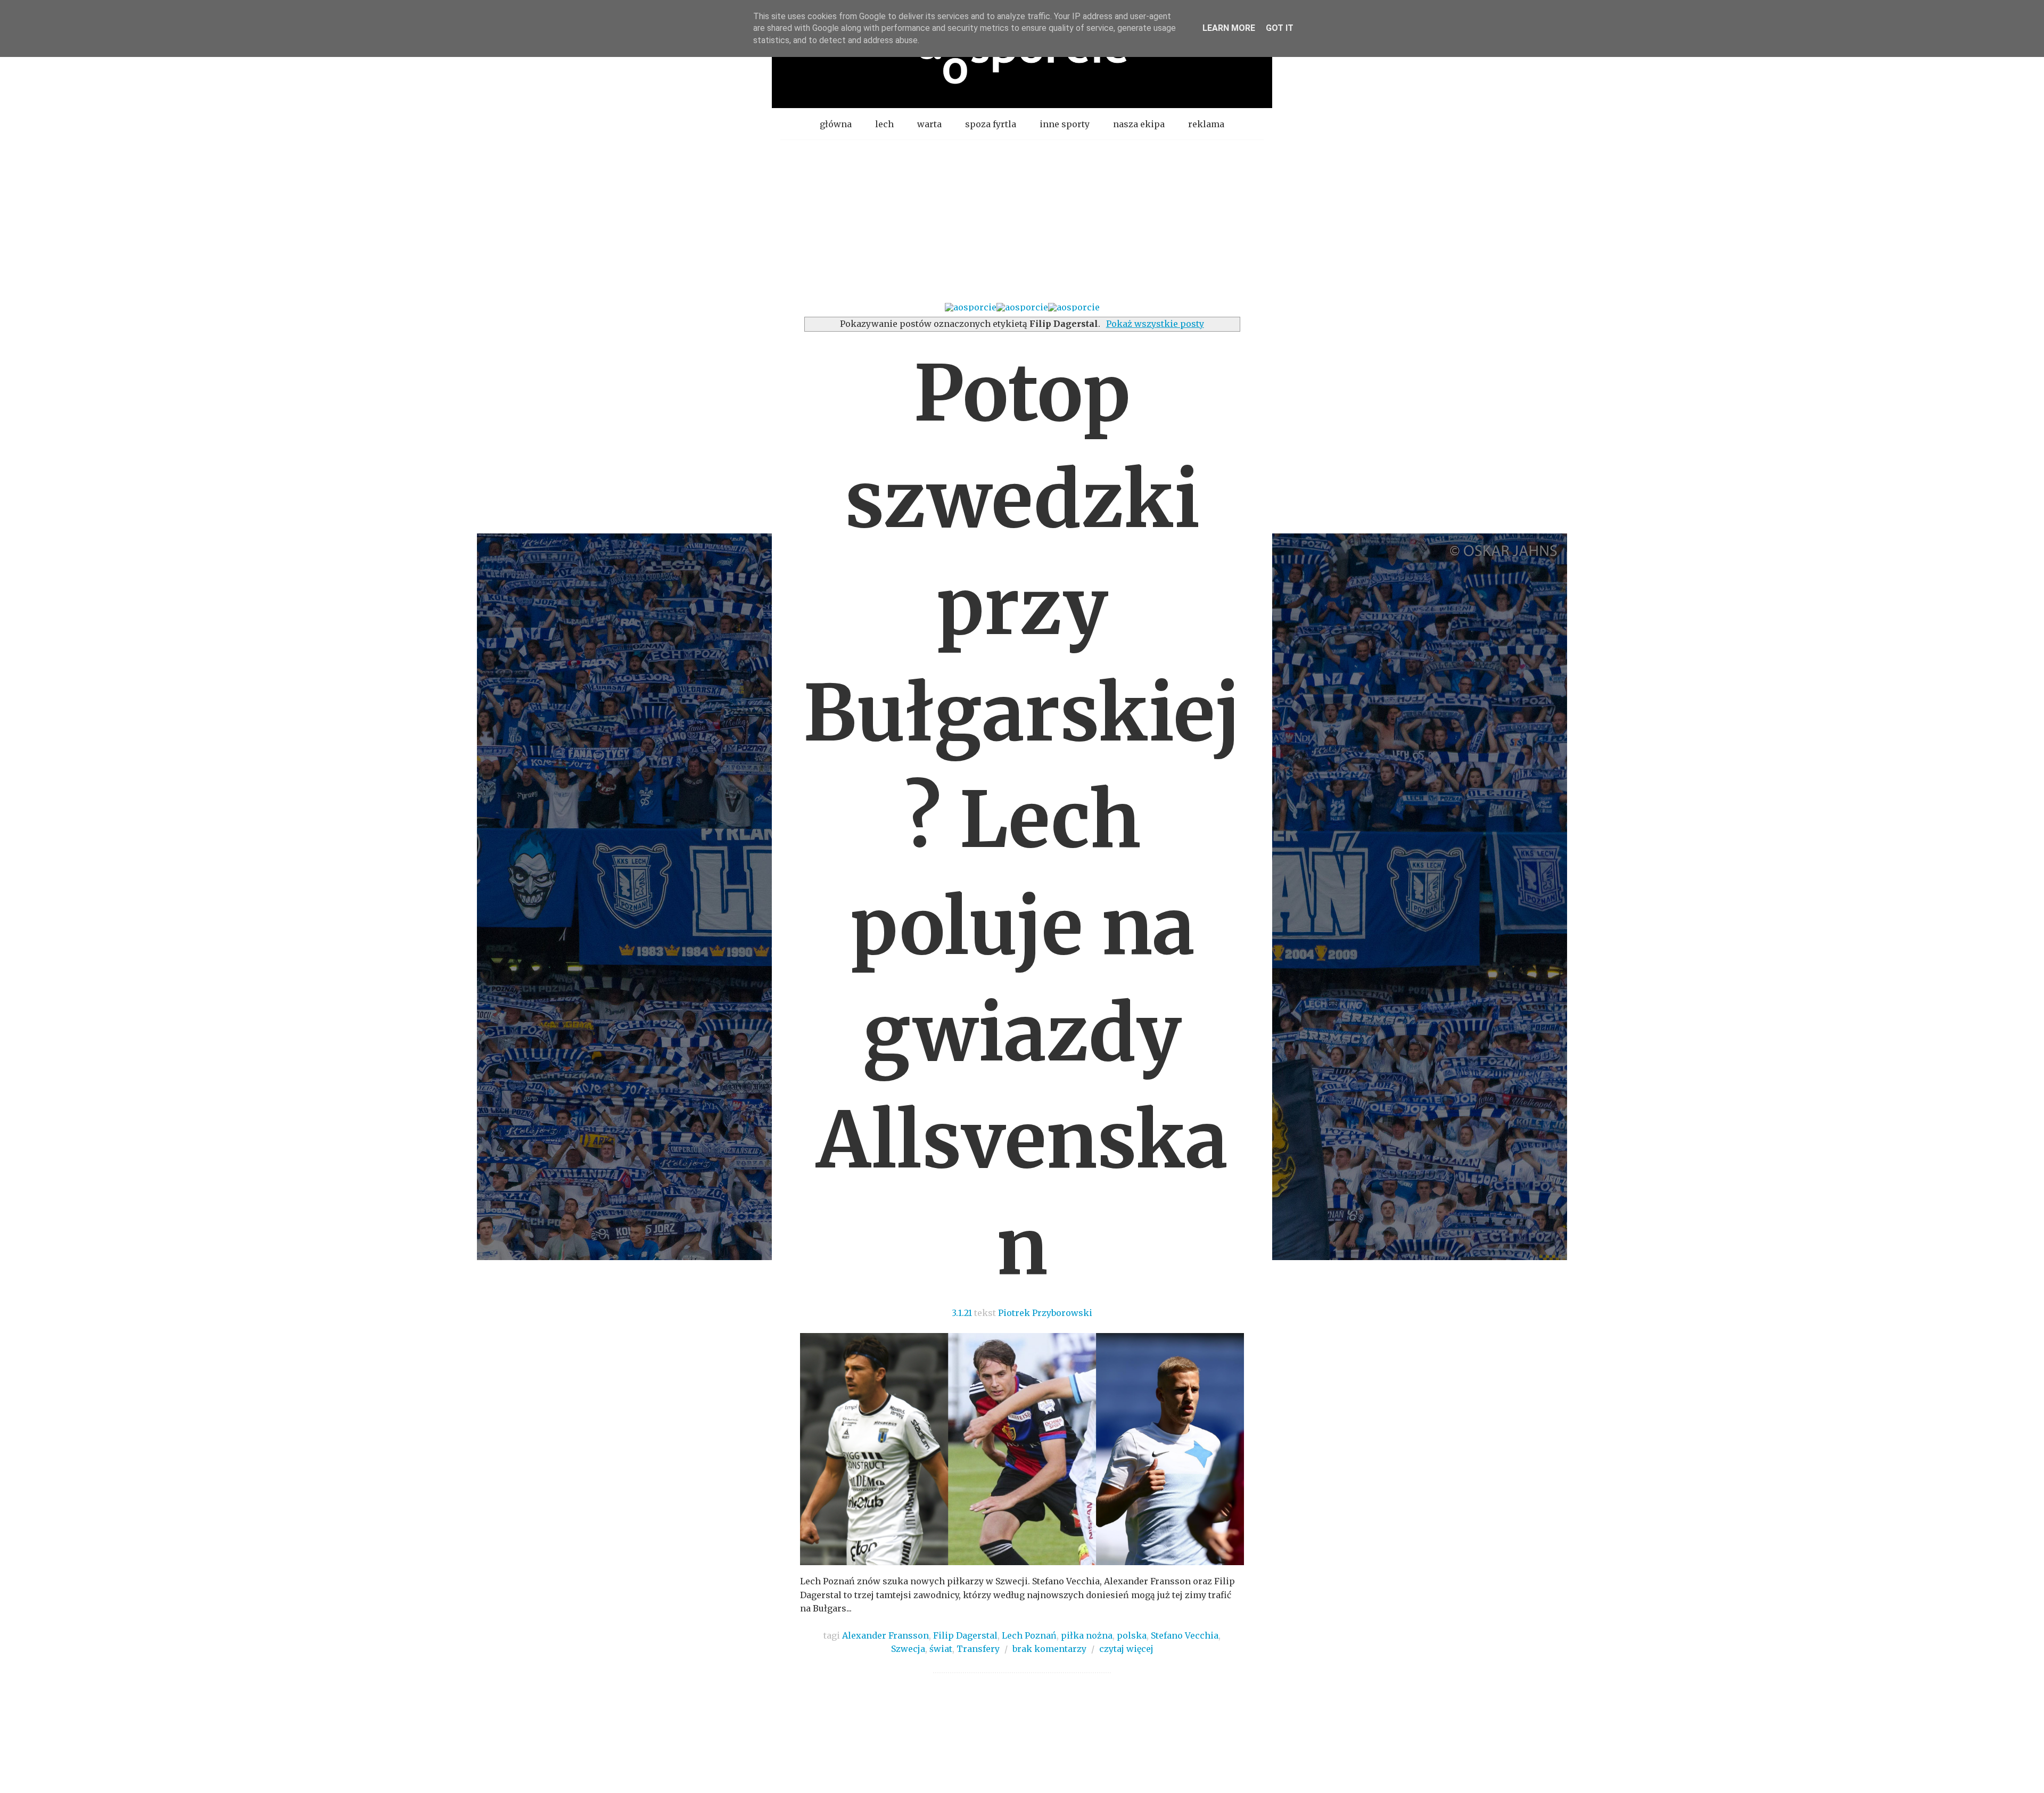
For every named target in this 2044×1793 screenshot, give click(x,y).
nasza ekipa (1139, 124)
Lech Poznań (1029, 1635)
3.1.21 (962, 1313)
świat (941, 1649)
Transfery (978, 1649)
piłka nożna (1087, 1635)
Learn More (1229, 28)
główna (836, 124)
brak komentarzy (1049, 1649)
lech (884, 124)
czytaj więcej (1126, 1649)
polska (1132, 1635)
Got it (1280, 28)
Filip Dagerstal (965, 1635)
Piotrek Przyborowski (1045, 1313)
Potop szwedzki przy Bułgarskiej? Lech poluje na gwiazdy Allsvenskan (1022, 820)
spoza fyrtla (991, 124)
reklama (1206, 124)
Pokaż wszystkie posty (1155, 324)
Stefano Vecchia (1185, 1635)
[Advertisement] (1022, 220)
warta (929, 124)
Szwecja (908, 1649)
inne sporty (1065, 124)
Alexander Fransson (885, 1635)
